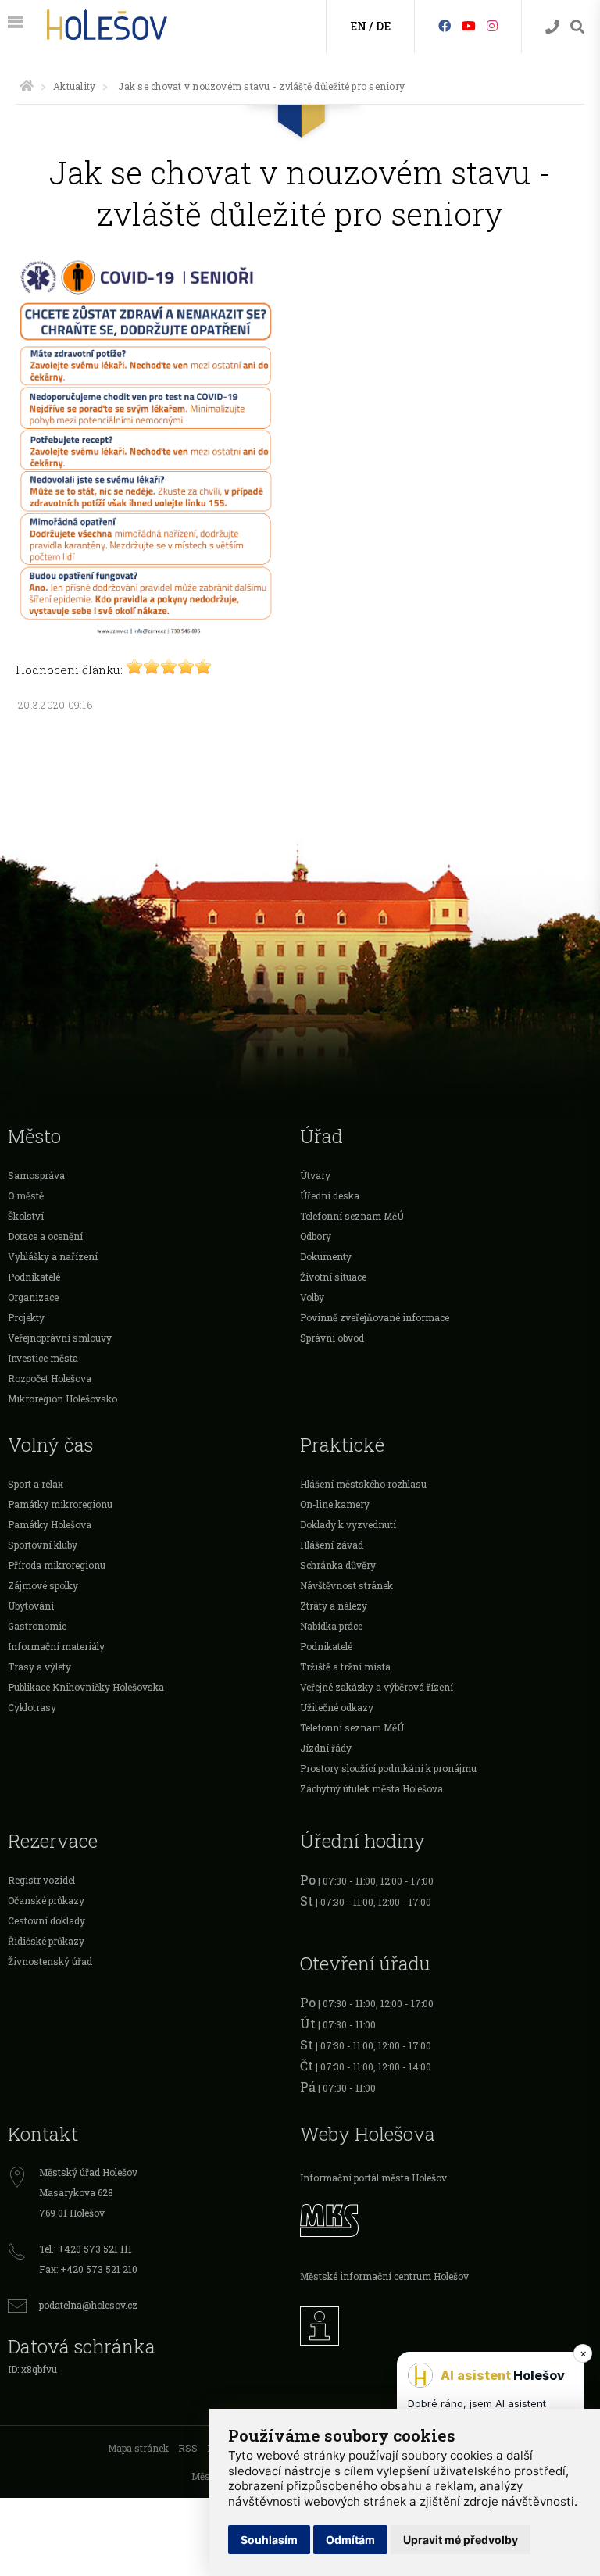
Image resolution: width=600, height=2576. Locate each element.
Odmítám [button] (350, 2540)
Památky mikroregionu (60, 1504)
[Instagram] (492, 25)
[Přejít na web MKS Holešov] (446, 2218)
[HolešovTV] (469, 25)
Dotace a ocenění (45, 1236)
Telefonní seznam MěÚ (352, 1216)
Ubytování (31, 1606)
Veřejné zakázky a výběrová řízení (377, 1687)
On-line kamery (335, 1504)
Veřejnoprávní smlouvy (60, 1338)
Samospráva (36, 1175)
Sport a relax (36, 1484)
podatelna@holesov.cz (88, 2305)
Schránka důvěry (338, 1565)
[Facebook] (445, 25)
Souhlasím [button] (269, 2540)
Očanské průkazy (46, 1900)
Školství (26, 1216)
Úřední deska (330, 1195)
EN (358, 26)
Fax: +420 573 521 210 (88, 2269)
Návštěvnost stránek (346, 1585)
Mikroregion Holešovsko (62, 1399)
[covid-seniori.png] (146, 631)
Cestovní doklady (46, 1920)
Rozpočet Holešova (50, 1378)
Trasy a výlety (39, 1667)
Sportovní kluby (43, 1545)
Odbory (316, 1236)
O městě (26, 1195)
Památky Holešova (50, 1524)
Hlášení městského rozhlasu (363, 1484)
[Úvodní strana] (27, 86)
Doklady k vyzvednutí (348, 1524)
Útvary (315, 1175)
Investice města (43, 1358)
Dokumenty (326, 1256)
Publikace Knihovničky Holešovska (86, 1687)
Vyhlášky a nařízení (53, 1256)
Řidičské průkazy (46, 1941)
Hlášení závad (332, 1545)
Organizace (33, 1297)
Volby (312, 1297)
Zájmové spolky (43, 1585)
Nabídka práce (331, 1626)
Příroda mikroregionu (57, 1565)
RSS (188, 2448)
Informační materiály (56, 1646)
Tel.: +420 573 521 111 (86, 2249)
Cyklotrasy (32, 1707)
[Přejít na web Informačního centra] (446, 2322)
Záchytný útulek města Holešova (371, 1788)
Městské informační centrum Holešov (384, 2276)
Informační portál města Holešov (373, 2178)
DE (383, 26)
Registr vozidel (41, 1880)
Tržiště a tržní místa (345, 1667)
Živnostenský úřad (50, 1961)
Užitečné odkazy (337, 1707)
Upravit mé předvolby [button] (461, 2540)
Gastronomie (37, 1626)
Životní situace (333, 1277)
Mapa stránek (138, 2448)
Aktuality (74, 86)
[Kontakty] (552, 27)
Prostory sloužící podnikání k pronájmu (388, 1768)
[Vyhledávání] (577, 27)
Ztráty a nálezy (334, 1606)
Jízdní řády (326, 1748)
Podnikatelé (34, 1277)
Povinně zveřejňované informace (375, 1317)
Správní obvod (332, 1338)
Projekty (26, 1317)
